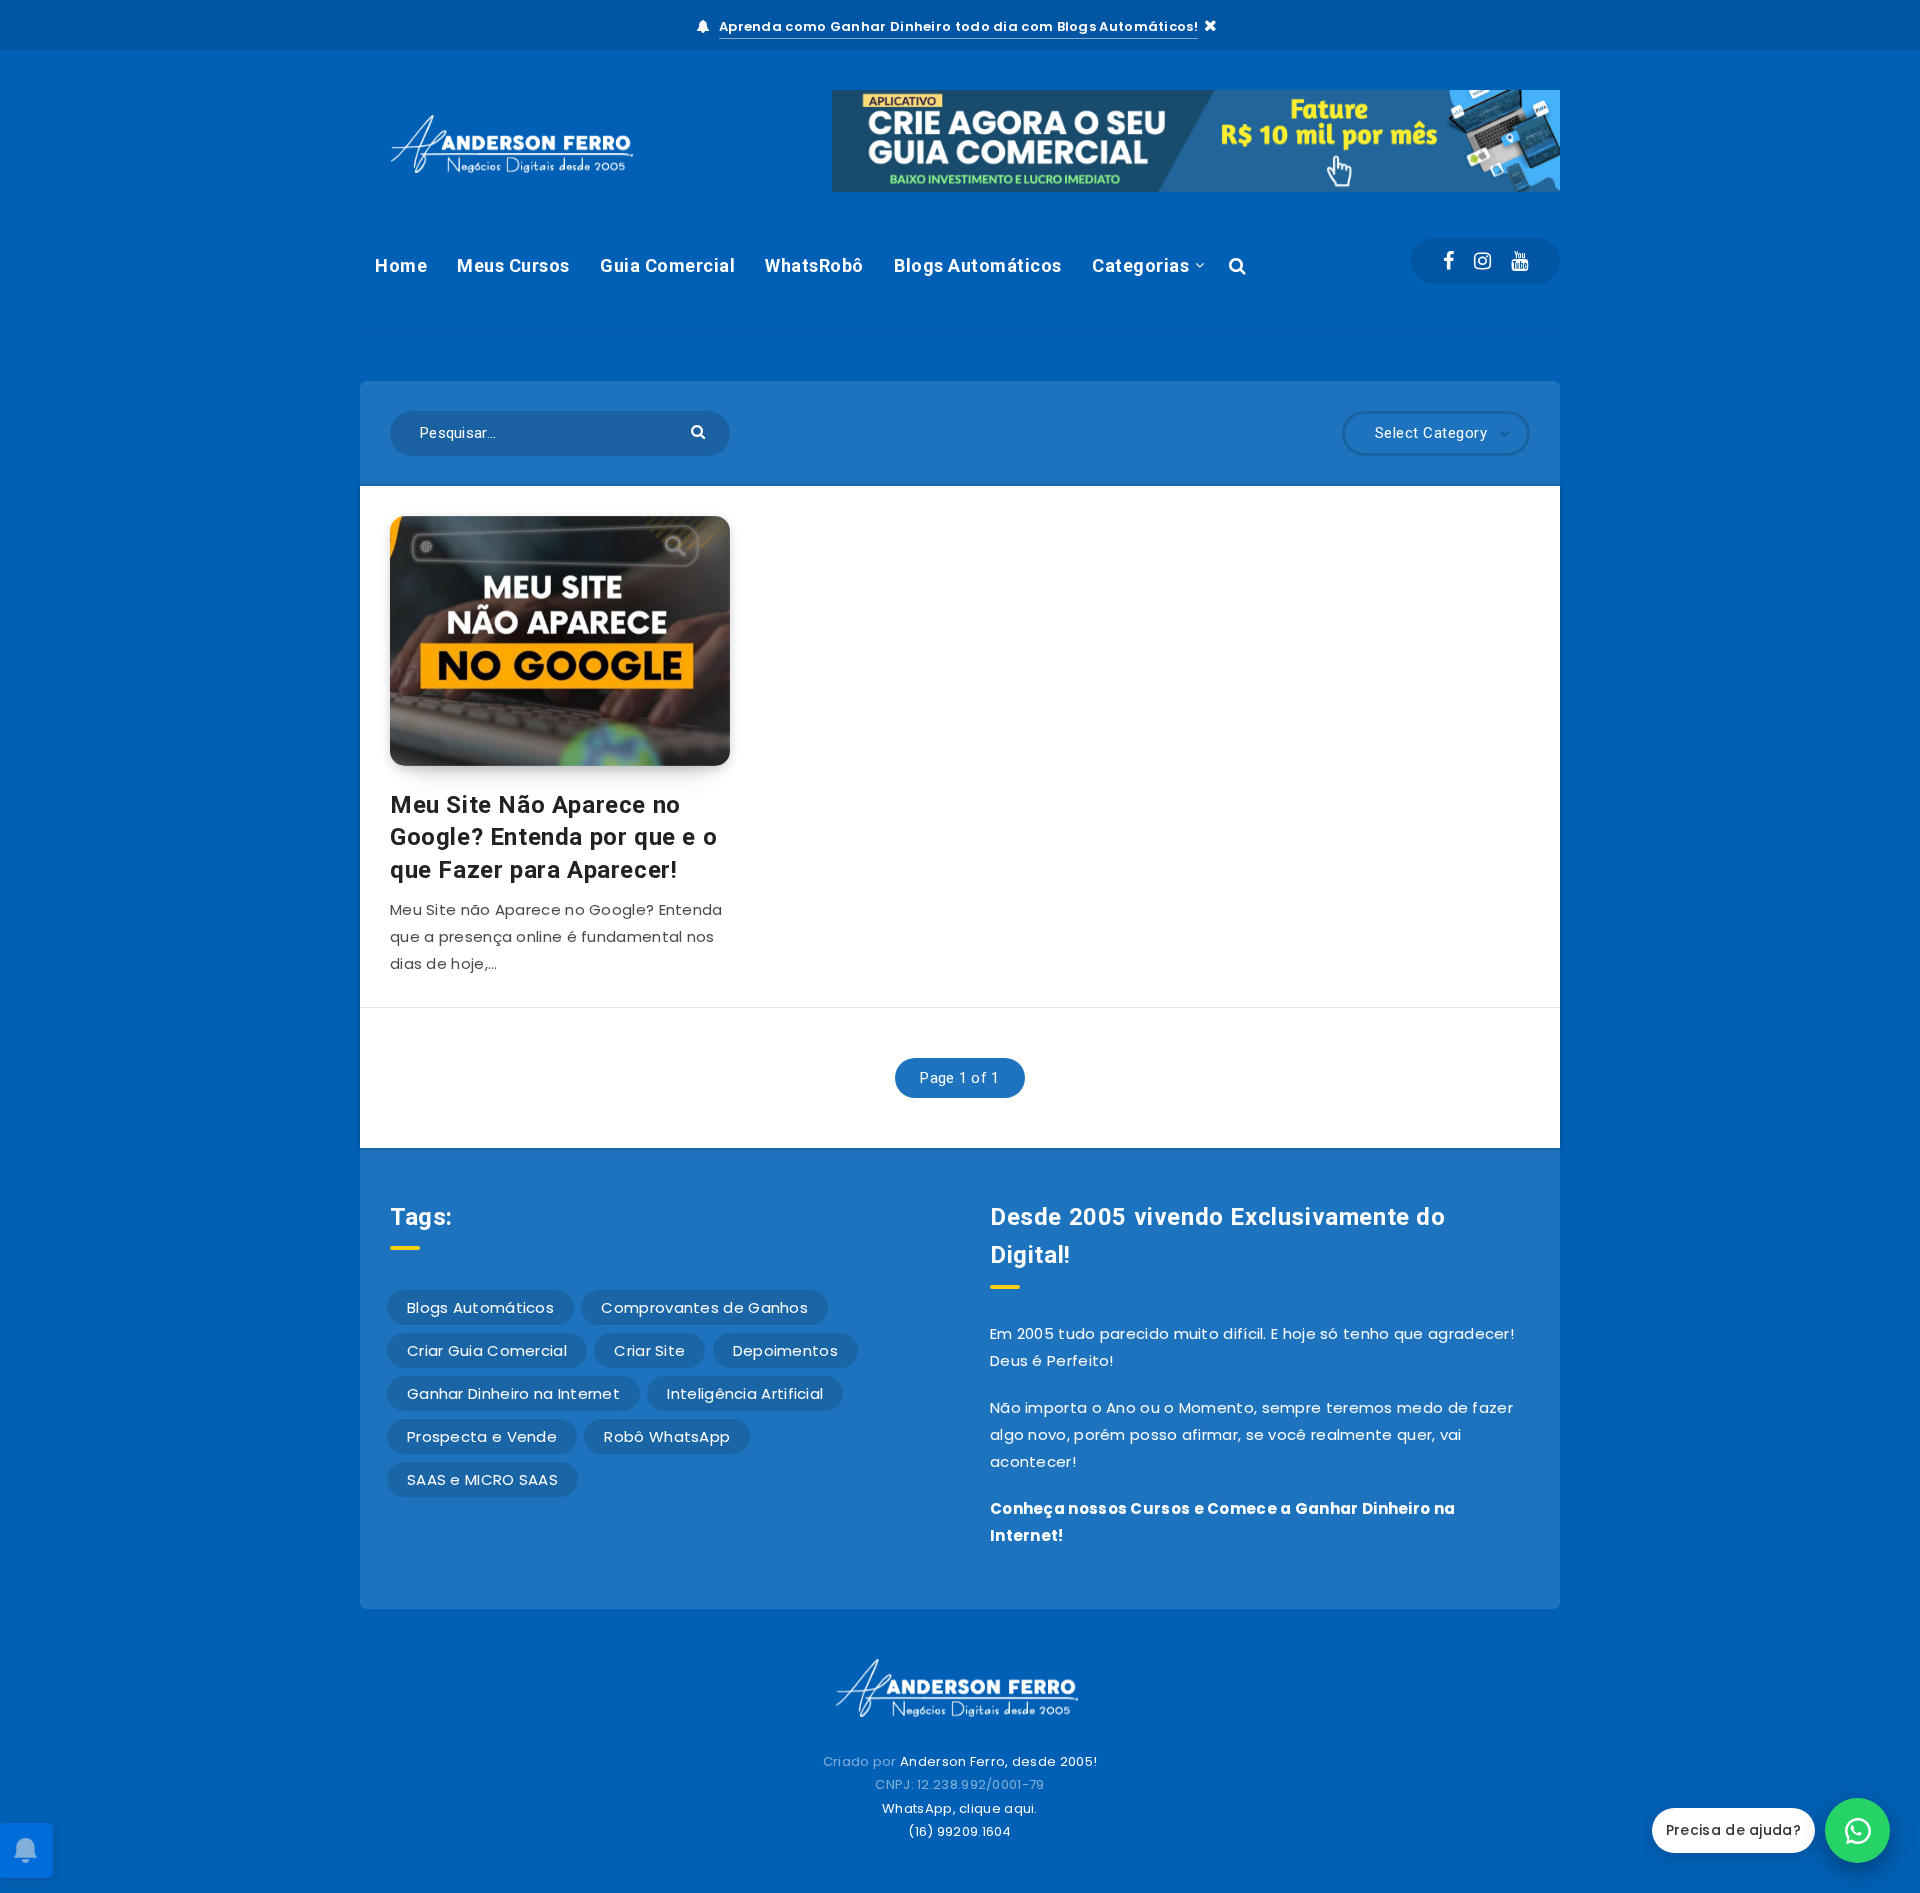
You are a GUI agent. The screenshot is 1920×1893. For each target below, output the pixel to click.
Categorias (1140, 265)
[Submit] (700, 430)
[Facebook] (1448, 261)
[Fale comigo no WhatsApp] (1857, 1830)
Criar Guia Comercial (487, 1350)
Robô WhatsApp (667, 1436)
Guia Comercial (667, 265)
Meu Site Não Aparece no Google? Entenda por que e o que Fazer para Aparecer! (553, 837)
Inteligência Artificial (745, 1393)
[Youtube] (1519, 261)
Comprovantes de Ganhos (704, 1307)
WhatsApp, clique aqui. (960, 1808)
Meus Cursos (513, 265)
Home (401, 265)
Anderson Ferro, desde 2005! (998, 1761)
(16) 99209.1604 (960, 1831)
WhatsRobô (814, 265)
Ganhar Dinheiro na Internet (513, 1393)
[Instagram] (1482, 261)
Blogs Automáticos (978, 265)
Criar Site (649, 1350)
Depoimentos (785, 1350)
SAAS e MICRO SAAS (482, 1479)
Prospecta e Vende (482, 1436)
